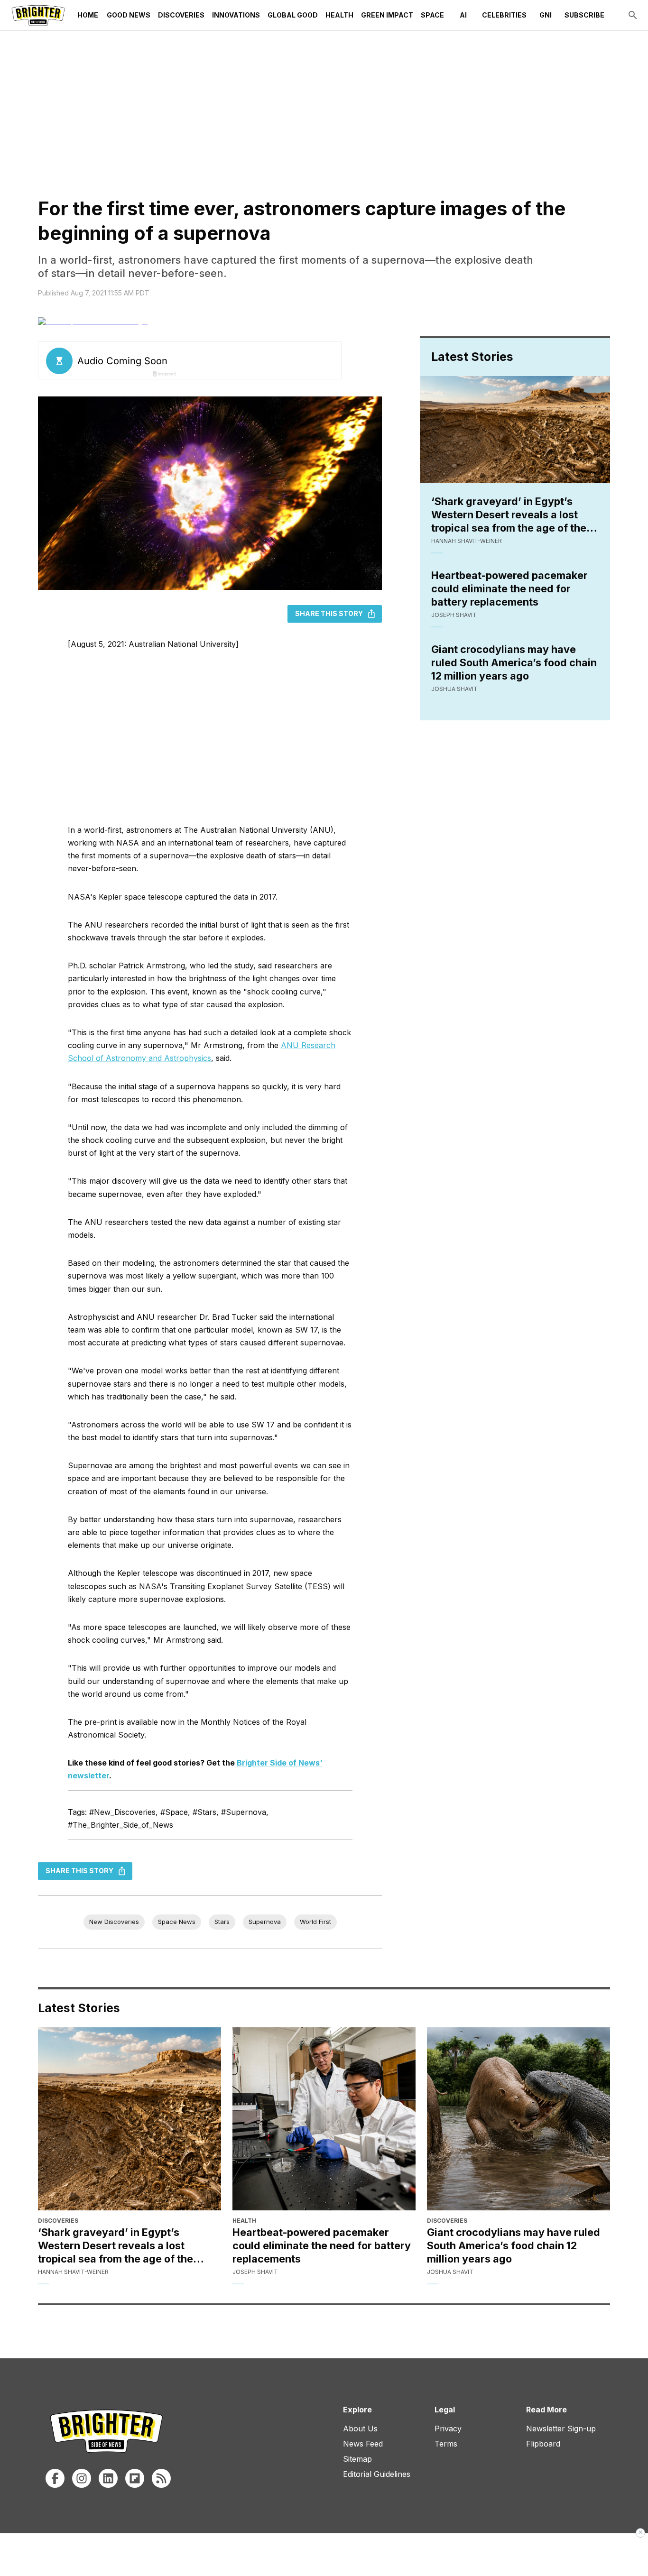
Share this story (329, 613)
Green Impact (387, 15)
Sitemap (357, 2459)
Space (432, 15)
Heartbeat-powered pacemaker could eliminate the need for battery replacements (509, 589)
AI (463, 15)
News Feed (363, 2444)
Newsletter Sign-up (561, 2429)
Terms (446, 2444)
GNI (546, 15)
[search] (633, 15)
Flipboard (543, 2444)
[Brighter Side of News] (38, 15)
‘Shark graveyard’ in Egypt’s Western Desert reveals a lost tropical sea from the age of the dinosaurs (509, 515)
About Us (360, 2429)
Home (88, 15)
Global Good (293, 15)
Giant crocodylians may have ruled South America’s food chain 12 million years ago (514, 662)
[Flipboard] (135, 2478)
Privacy (448, 2429)
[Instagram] (82, 2478)
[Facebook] (55, 2478)
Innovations (236, 15)
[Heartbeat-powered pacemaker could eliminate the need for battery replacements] (324, 2119)
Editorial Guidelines (377, 2474)
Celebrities (504, 15)
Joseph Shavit (454, 615)
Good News (129, 15)
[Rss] (161, 2478)
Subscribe (584, 15)
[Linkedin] (108, 2478)
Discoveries (181, 15)
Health (339, 15)
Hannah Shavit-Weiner (467, 541)
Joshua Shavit (454, 689)
